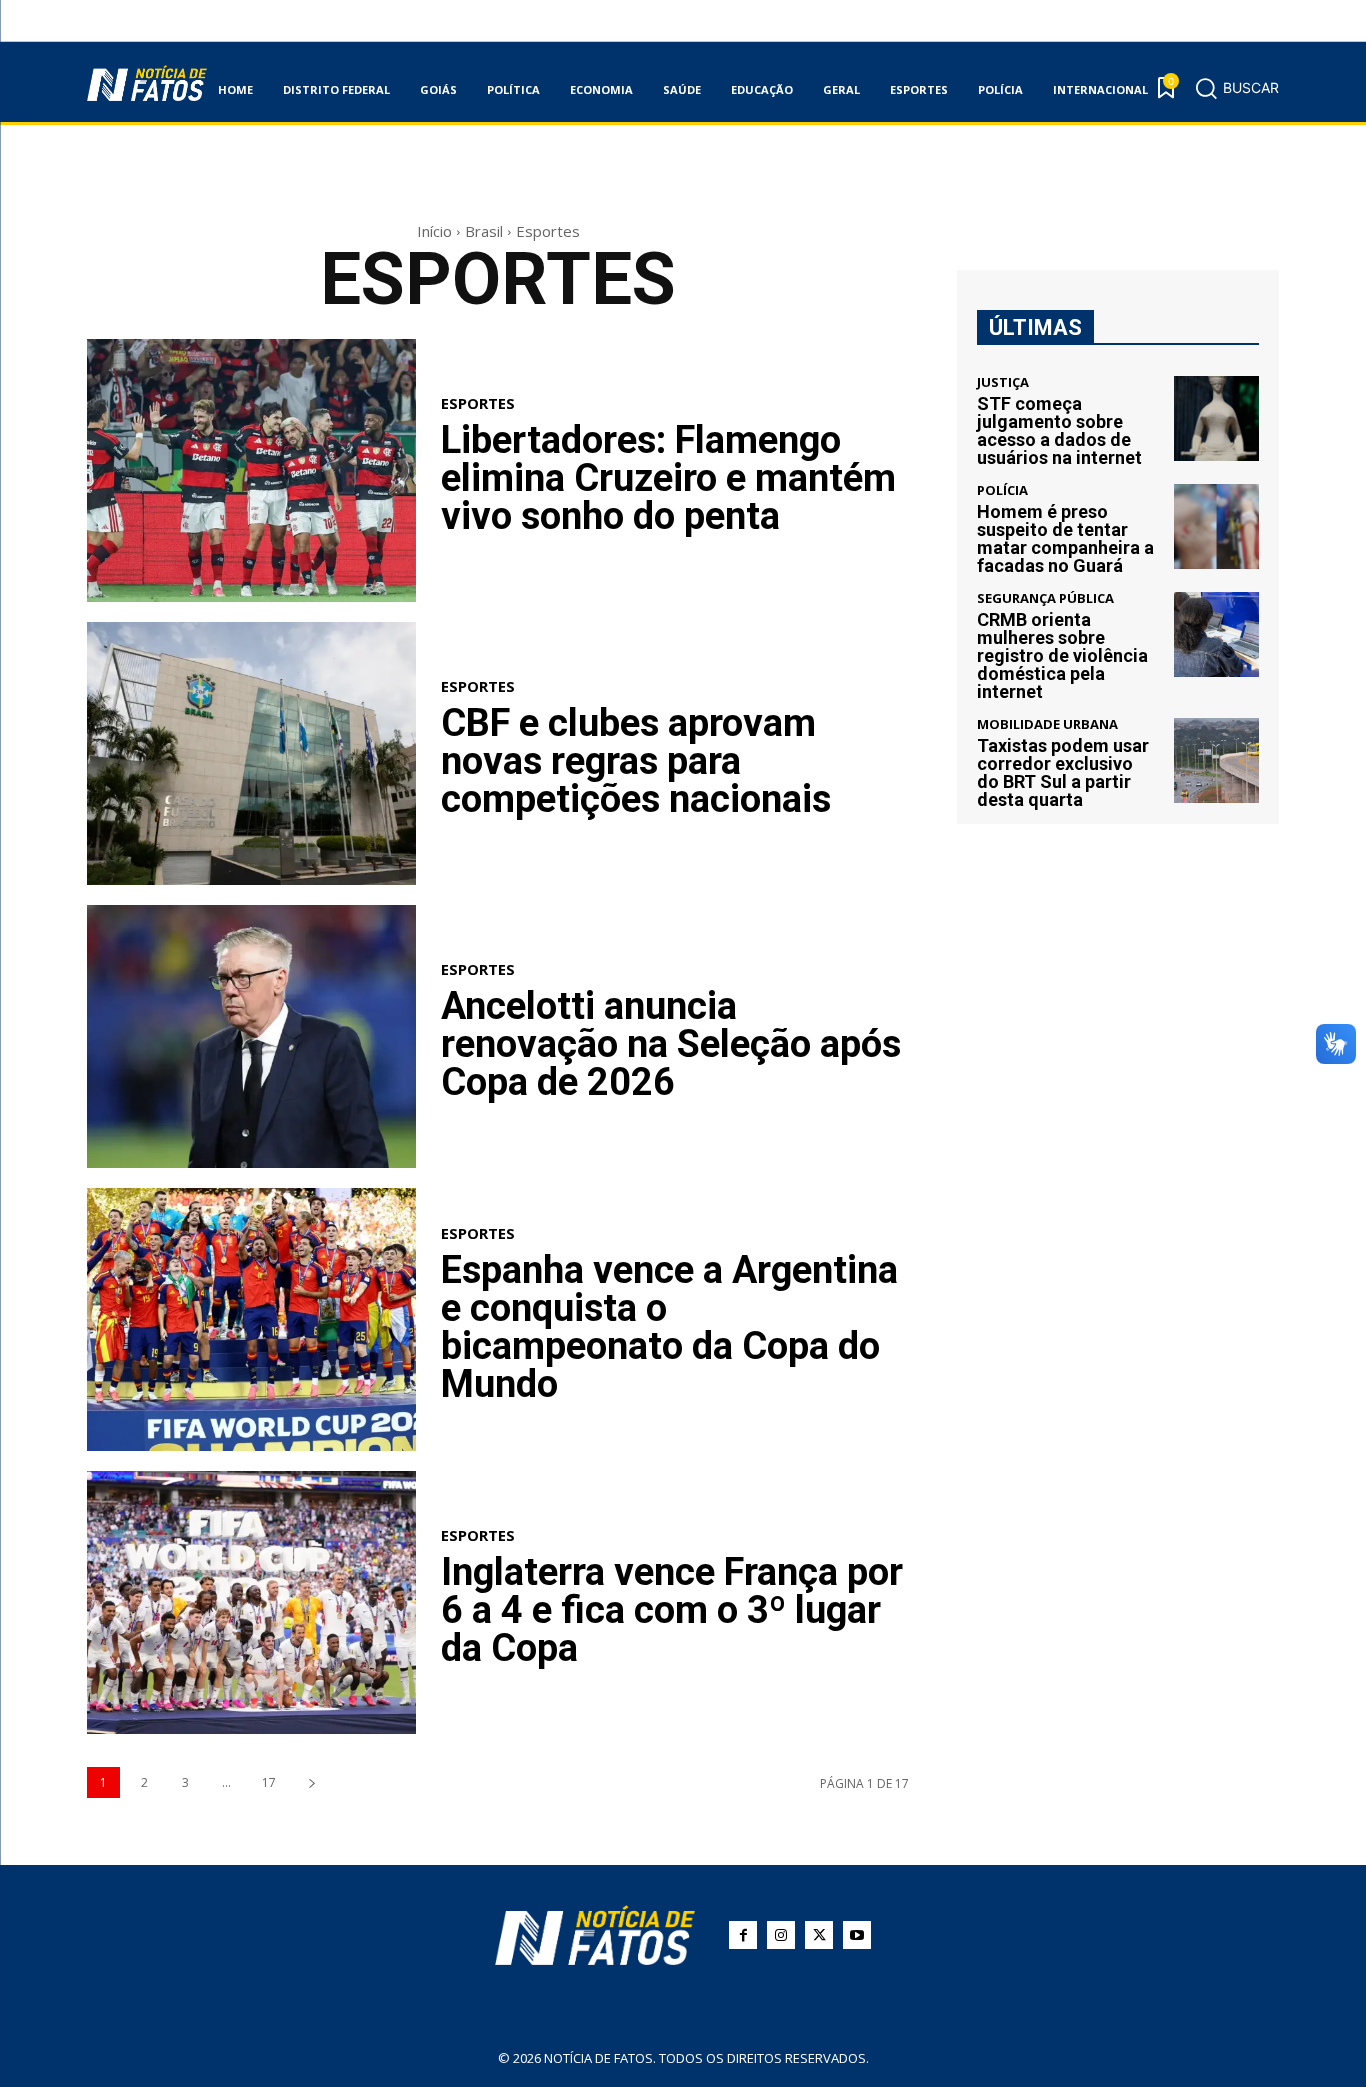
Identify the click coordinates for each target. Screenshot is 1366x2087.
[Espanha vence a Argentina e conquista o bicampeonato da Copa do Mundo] (251, 1319)
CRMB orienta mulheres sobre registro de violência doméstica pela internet (1062, 655)
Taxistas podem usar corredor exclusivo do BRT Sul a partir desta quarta (1063, 772)
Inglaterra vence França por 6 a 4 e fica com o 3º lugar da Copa (672, 1610)
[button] (1236, 88)
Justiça (1003, 382)
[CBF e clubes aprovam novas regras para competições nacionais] (251, 753)
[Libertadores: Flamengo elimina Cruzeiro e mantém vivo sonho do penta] (251, 470)
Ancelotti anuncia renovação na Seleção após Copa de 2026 (671, 1044)
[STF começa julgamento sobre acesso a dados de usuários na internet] (1216, 418)
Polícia (1002, 490)
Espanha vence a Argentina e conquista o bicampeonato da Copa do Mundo (669, 1327)
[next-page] (311, 1782)
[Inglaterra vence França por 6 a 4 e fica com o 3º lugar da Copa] (251, 1602)
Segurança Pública (1045, 598)
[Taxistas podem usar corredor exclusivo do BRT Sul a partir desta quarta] (1216, 760)
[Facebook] (743, 1935)
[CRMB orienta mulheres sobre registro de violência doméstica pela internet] (1216, 634)
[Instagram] (781, 1935)
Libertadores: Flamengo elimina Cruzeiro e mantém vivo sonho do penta (668, 478)
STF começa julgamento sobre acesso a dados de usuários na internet (1059, 430)
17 (269, 1782)
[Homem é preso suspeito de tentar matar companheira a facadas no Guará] (1216, 526)
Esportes (478, 403)
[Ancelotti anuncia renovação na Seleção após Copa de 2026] (251, 1036)
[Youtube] (857, 1935)
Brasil (484, 231)
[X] (819, 1935)
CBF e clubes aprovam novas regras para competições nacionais (636, 761)
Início (434, 231)
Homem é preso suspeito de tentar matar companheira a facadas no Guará (1065, 538)
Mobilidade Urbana (1047, 724)
